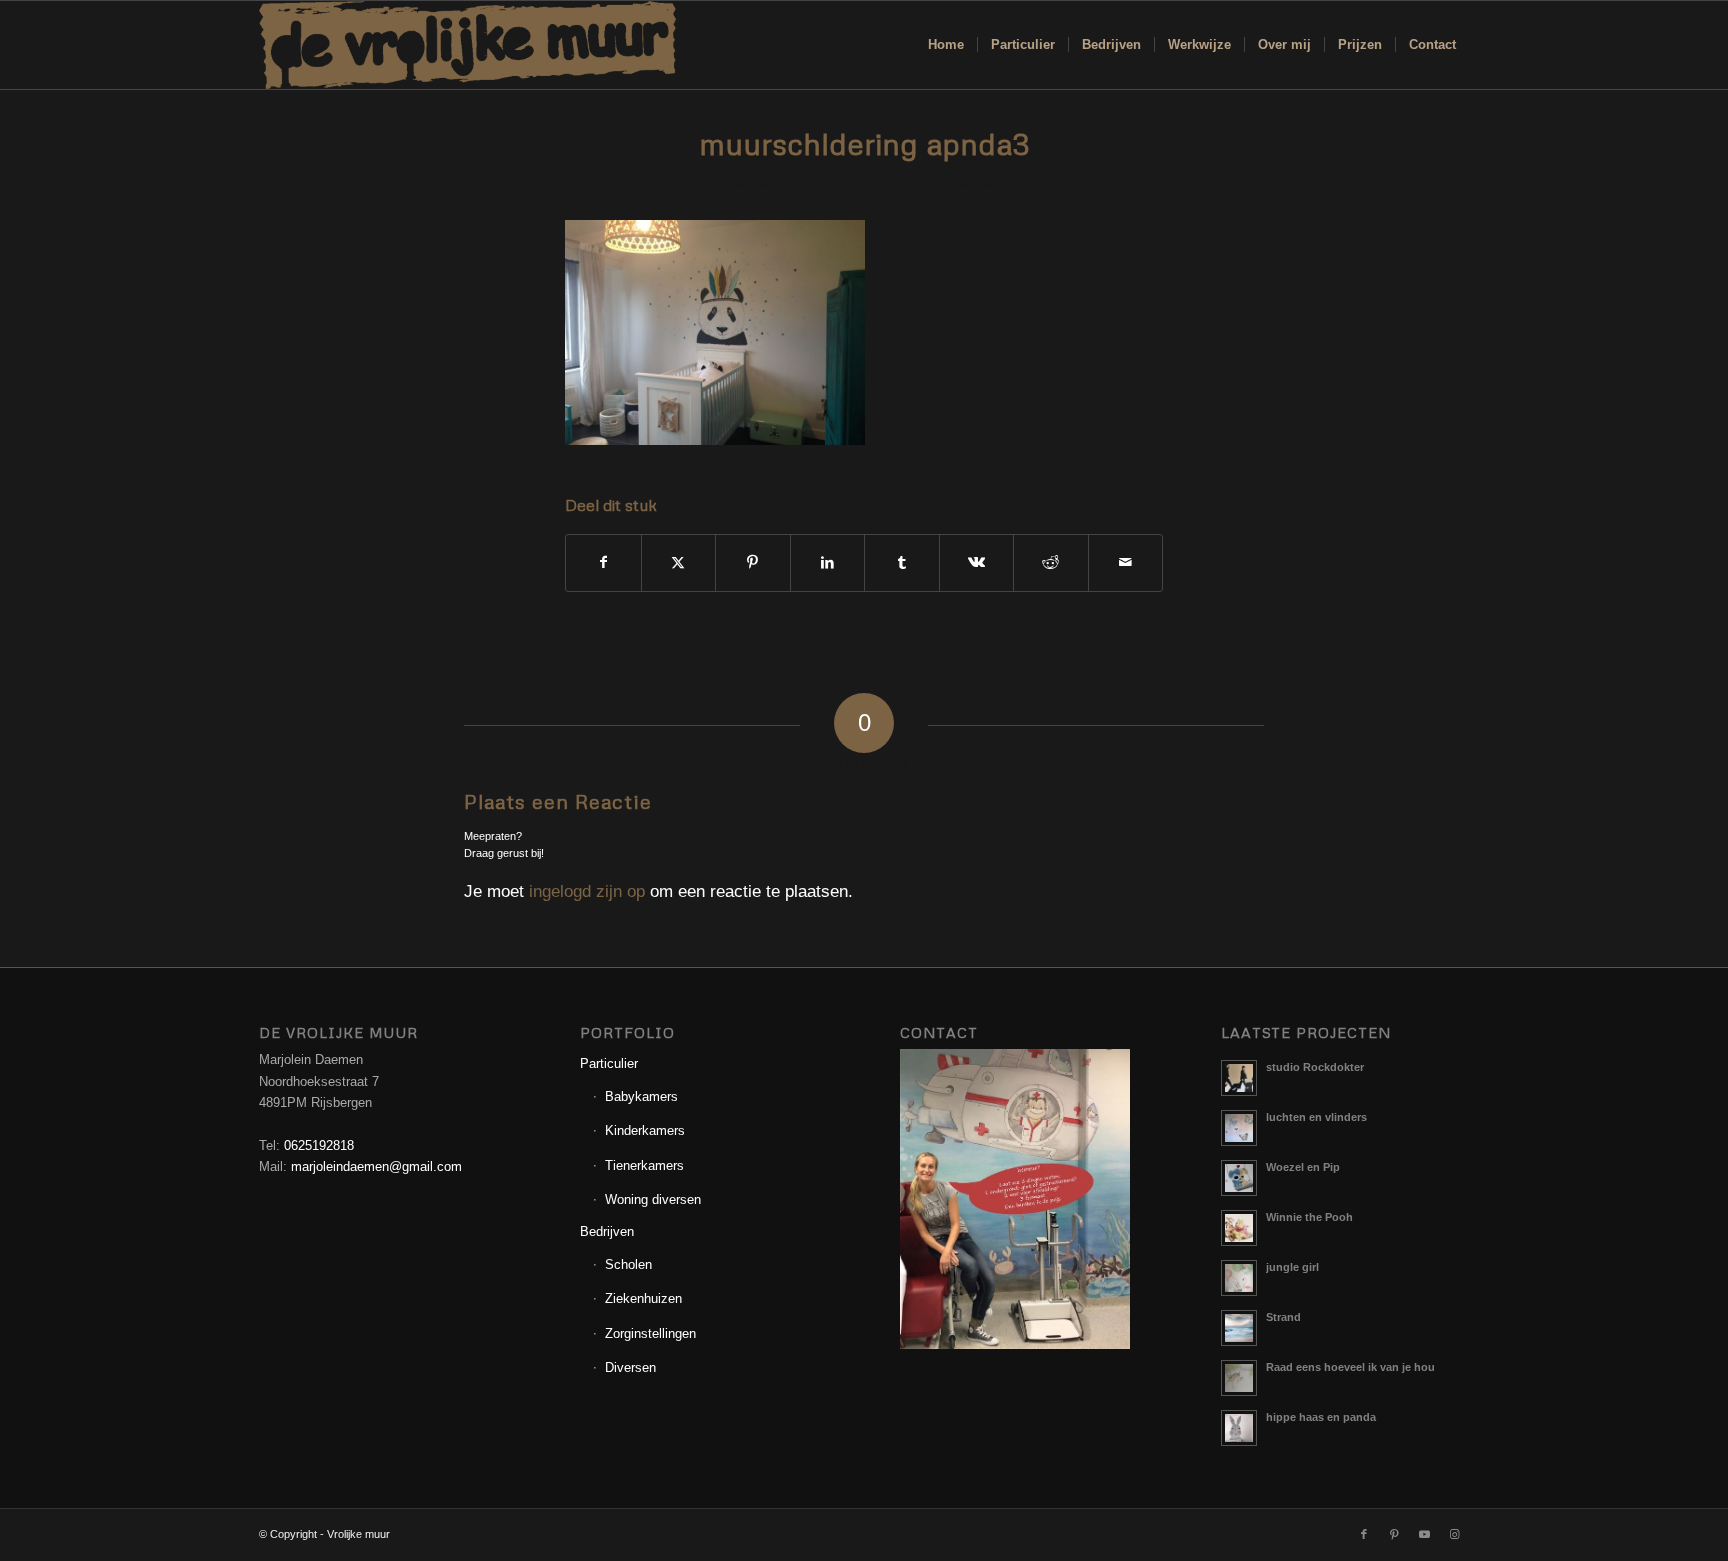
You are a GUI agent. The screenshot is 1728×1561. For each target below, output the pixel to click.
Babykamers (641, 1096)
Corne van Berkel (966, 184)
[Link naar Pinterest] (1394, 1534)
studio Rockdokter (1315, 1067)
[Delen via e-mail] (1126, 562)
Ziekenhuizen (643, 1298)
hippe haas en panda (1321, 1417)
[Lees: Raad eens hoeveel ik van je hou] (1239, 1378)
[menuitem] (946, 45)
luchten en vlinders (1316, 1117)
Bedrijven (607, 1231)
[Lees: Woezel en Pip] (1239, 1178)
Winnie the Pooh (1309, 1217)
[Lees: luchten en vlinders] (1239, 1128)
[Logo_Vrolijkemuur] (468, 45)
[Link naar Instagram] (1454, 1534)
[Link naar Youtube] (1424, 1534)
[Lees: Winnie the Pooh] (1239, 1228)
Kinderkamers (645, 1130)
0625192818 (319, 1145)
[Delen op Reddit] (1051, 562)
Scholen (628, 1264)
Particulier (609, 1063)
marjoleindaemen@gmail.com (376, 1166)
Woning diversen (653, 1199)
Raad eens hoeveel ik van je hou (1350, 1367)
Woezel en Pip (1303, 1167)
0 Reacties (848, 184)
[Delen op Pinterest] (753, 562)
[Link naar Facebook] (1364, 1534)
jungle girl (1292, 1267)
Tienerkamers (644, 1165)
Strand (1283, 1317)
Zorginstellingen (650, 1333)
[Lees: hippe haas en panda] (1239, 1428)
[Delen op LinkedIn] (828, 562)
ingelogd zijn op (587, 891)
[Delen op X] (679, 562)
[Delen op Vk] (977, 562)
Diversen (630, 1367)
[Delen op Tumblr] (902, 562)
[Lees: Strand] (1239, 1328)
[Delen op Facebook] (603, 562)
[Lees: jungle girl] (1239, 1278)
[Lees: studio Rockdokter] (1239, 1078)
